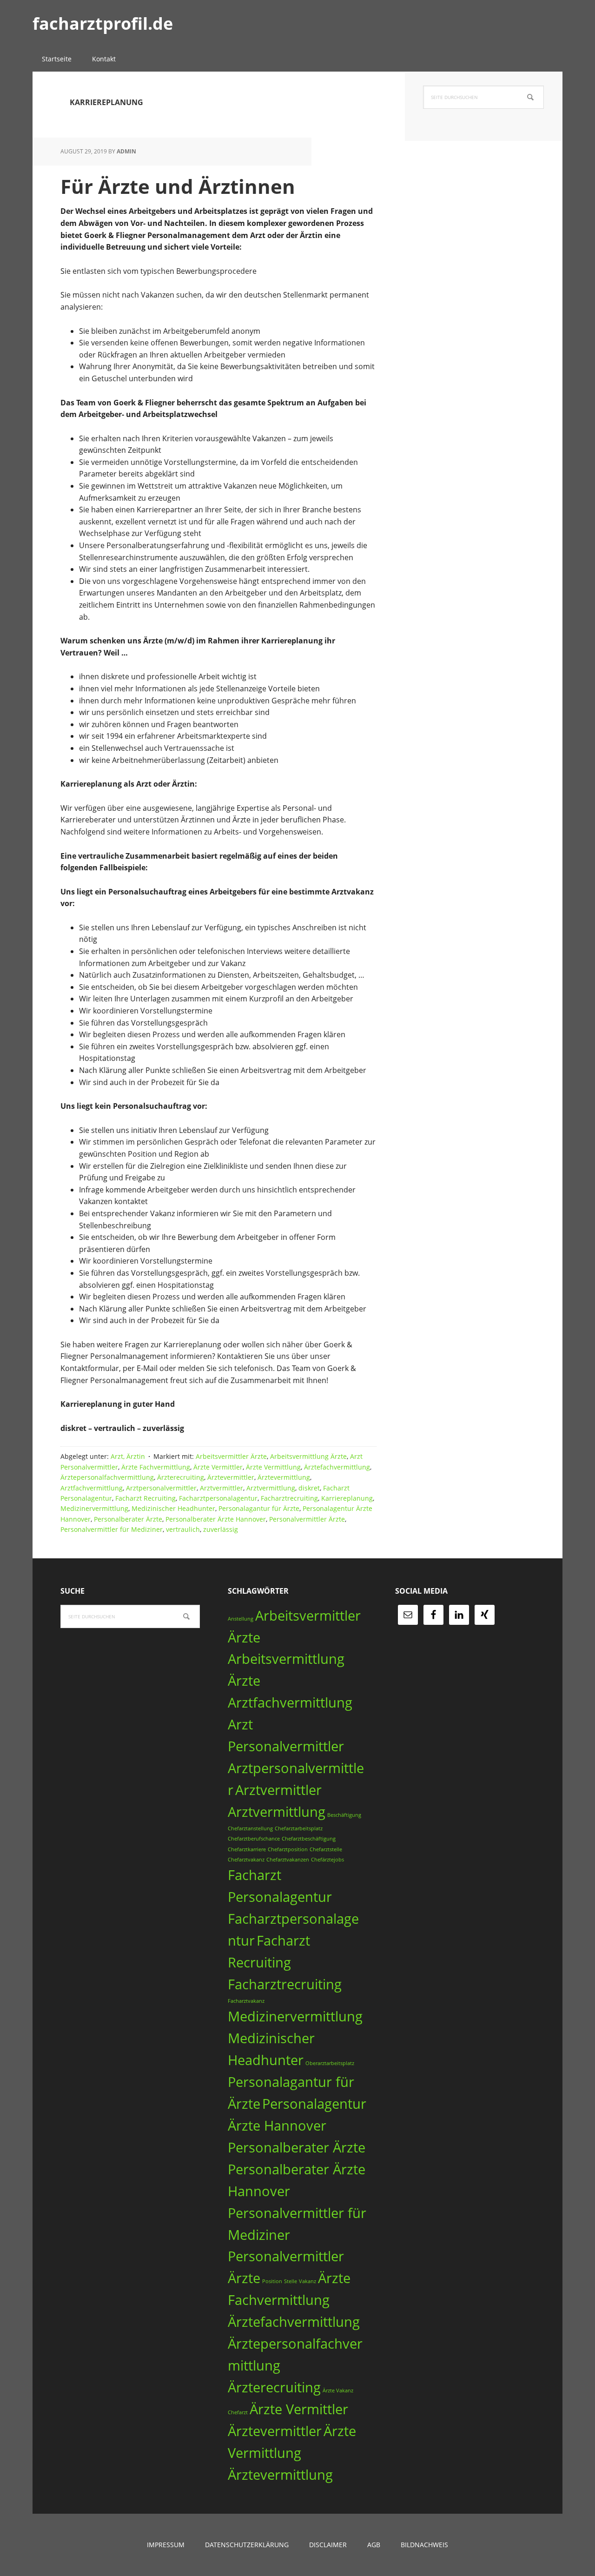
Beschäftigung (344, 1815)
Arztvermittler (221, 1488)
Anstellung (241, 1619)
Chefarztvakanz (246, 1860)
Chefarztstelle (326, 1849)
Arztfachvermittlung (92, 1488)
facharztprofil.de (103, 23)
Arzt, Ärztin (128, 1456)
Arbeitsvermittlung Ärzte (308, 1456)
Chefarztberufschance (254, 1839)
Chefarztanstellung (250, 1828)
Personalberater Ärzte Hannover (216, 1519)
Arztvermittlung (271, 1488)
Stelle (291, 2281)
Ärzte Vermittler (218, 1467)
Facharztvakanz (246, 2001)
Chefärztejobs (327, 1860)
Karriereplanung (347, 1498)
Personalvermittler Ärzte (307, 1519)
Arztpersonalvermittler (161, 1488)
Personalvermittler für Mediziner (112, 1529)
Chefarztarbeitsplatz (299, 1828)
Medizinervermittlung (94, 1508)
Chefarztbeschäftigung (309, 1839)
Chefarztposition (288, 1849)
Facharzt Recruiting (145, 1498)
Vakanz (307, 2281)
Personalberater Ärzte (128, 1519)
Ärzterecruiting (181, 1477)
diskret (309, 1488)
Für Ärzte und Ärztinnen (178, 186)
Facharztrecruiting (289, 1498)
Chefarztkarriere (247, 1849)
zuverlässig (221, 1529)
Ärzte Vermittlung (273, 1467)
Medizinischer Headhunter (173, 1508)
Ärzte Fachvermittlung (156, 1467)
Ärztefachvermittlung (337, 1467)
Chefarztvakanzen (288, 1860)
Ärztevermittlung (284, 1477)
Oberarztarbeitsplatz (330, 2063)
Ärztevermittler (231, 1477)
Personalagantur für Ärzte (259, 1508)
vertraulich (183, 1529)
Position (272, 2281)
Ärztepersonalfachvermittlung (107, 1477)
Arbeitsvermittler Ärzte (231, 1456)
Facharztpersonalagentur (218, 1498)
